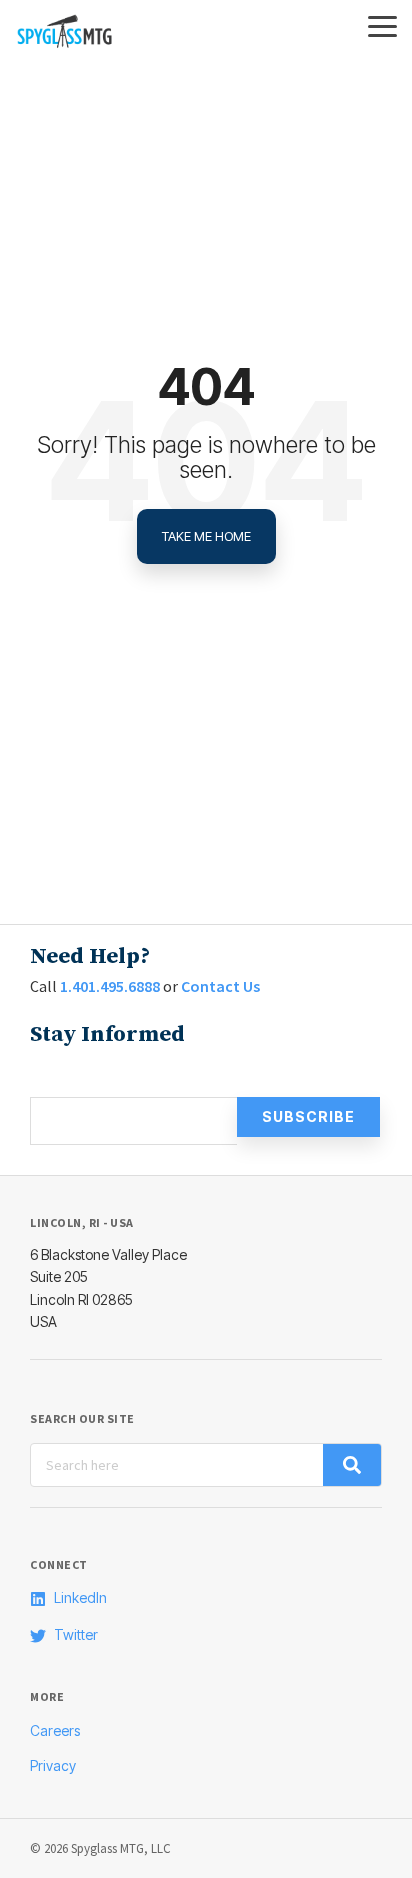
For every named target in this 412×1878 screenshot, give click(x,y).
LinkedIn (80, 1597)
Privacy (53, 1765)
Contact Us (220, 986)
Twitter (76, 1634)
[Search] (352, 1465)
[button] (382, 25)
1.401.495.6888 (110, 986)
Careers (55, 1730)
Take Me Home (206, 536)
